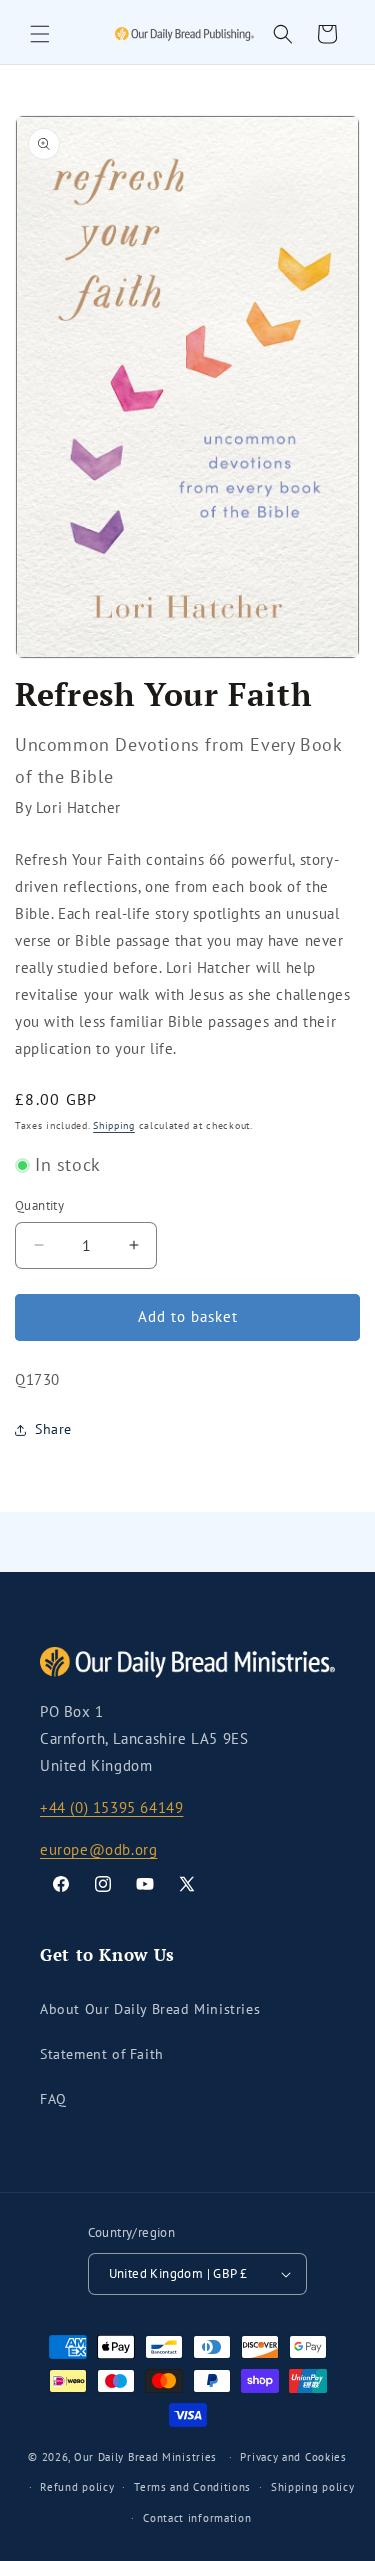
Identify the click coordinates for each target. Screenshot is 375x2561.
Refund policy (77, 2487)
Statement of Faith (102, 2054)
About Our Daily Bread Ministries (150, 2009)
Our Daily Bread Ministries (145, 2457)
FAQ (53, 2099)
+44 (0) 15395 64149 (111, 1807)
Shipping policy (313, 2487)
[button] (40, 34)
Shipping (114, 1125)
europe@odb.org (98, 1849)
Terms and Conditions (192, 2487)
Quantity (39, 1205)
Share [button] (53, 1429)
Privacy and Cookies (293, 2457)
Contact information (197, 2518)
